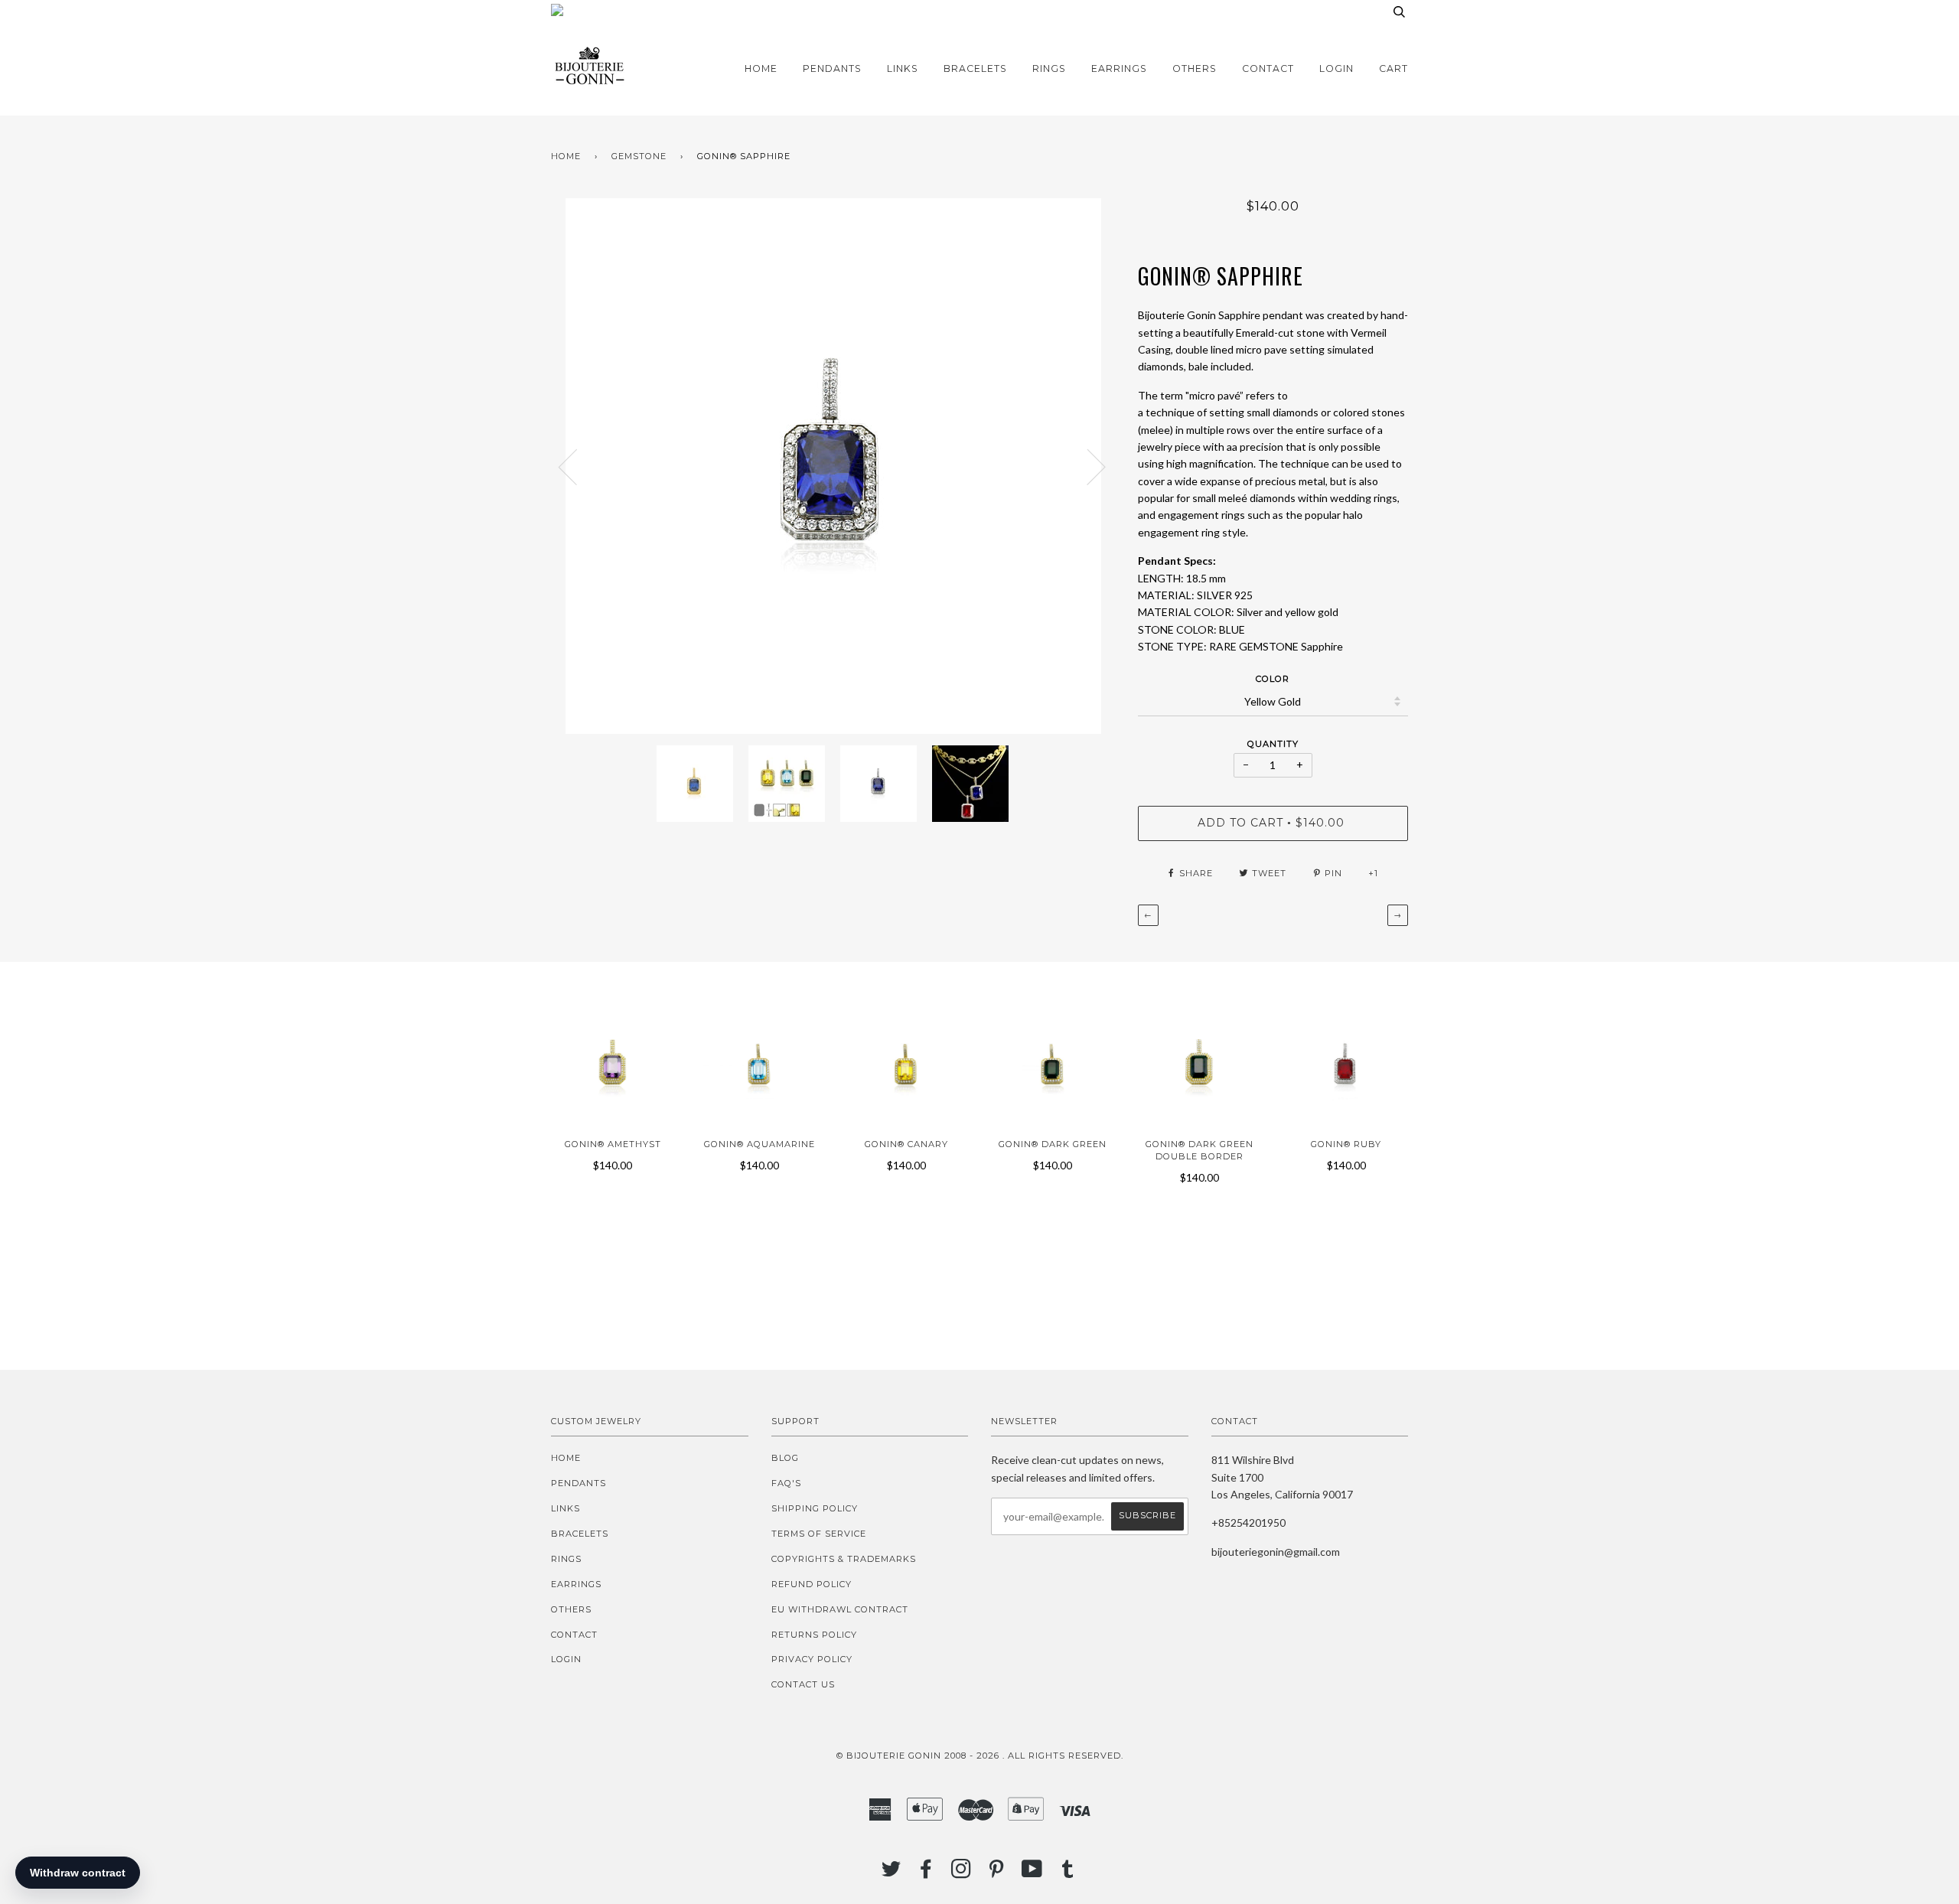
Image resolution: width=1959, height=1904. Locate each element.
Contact (1268, 68)
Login (1336, 68)
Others (1195, 68)
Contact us (803, 1684)
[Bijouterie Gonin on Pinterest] (997, 1873)
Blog (785, 1458)
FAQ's (786, 1483)
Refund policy (812, 1584)
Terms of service (819, 1534)
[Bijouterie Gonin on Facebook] (926, 1873)
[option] (833, 466)
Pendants (832, 68)
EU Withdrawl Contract (840, 1609)
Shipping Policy (815, 1508)
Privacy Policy (812, 1659)
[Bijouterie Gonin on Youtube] (1032, 1873)
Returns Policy (814, 1635)
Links (903, 68)
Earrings (1119, 68)
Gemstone (639, 156)
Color (1273, 679)
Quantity (1273, 744)
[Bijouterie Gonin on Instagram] (962, 1873)
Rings (1049, 68)
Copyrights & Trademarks (844, 1559)
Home (761, 68)
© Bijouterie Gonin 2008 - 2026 (918, 1756)
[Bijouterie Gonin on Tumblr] (1068, 1873)
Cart (1393, 68)
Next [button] (1087, 466)
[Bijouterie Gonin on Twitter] (891, 1873)
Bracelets (975, 68)
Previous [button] (577, 466)
